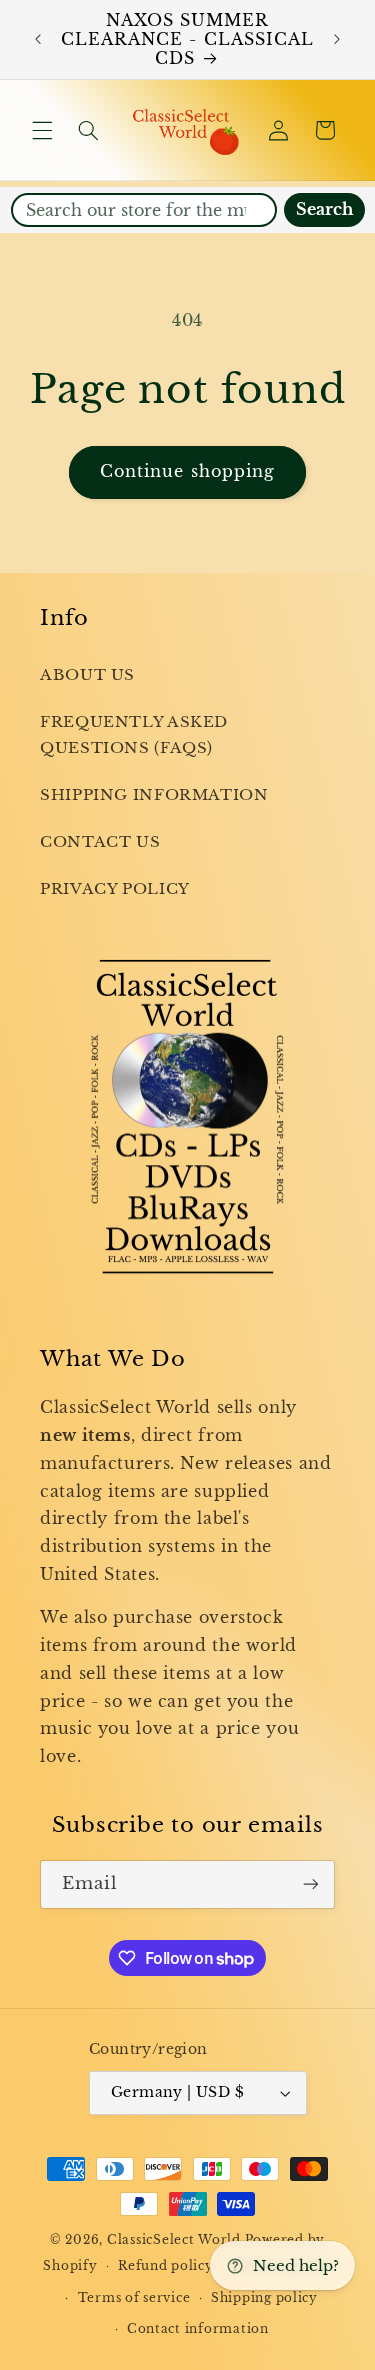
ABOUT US (87, 675)
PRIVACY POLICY (115, 889)
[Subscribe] (311, 1884)
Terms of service (134, 2298)
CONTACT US (100, 842)
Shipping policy (264, 2298)
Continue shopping (187, 471)
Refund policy (166, 2266)
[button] (42, 130)
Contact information (198, 2329)
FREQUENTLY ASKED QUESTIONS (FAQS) (134, 735)
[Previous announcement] (38, 40)
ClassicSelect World (174, 2240)
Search (324, 209)
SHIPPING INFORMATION (154, 795)
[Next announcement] (337, 40)
